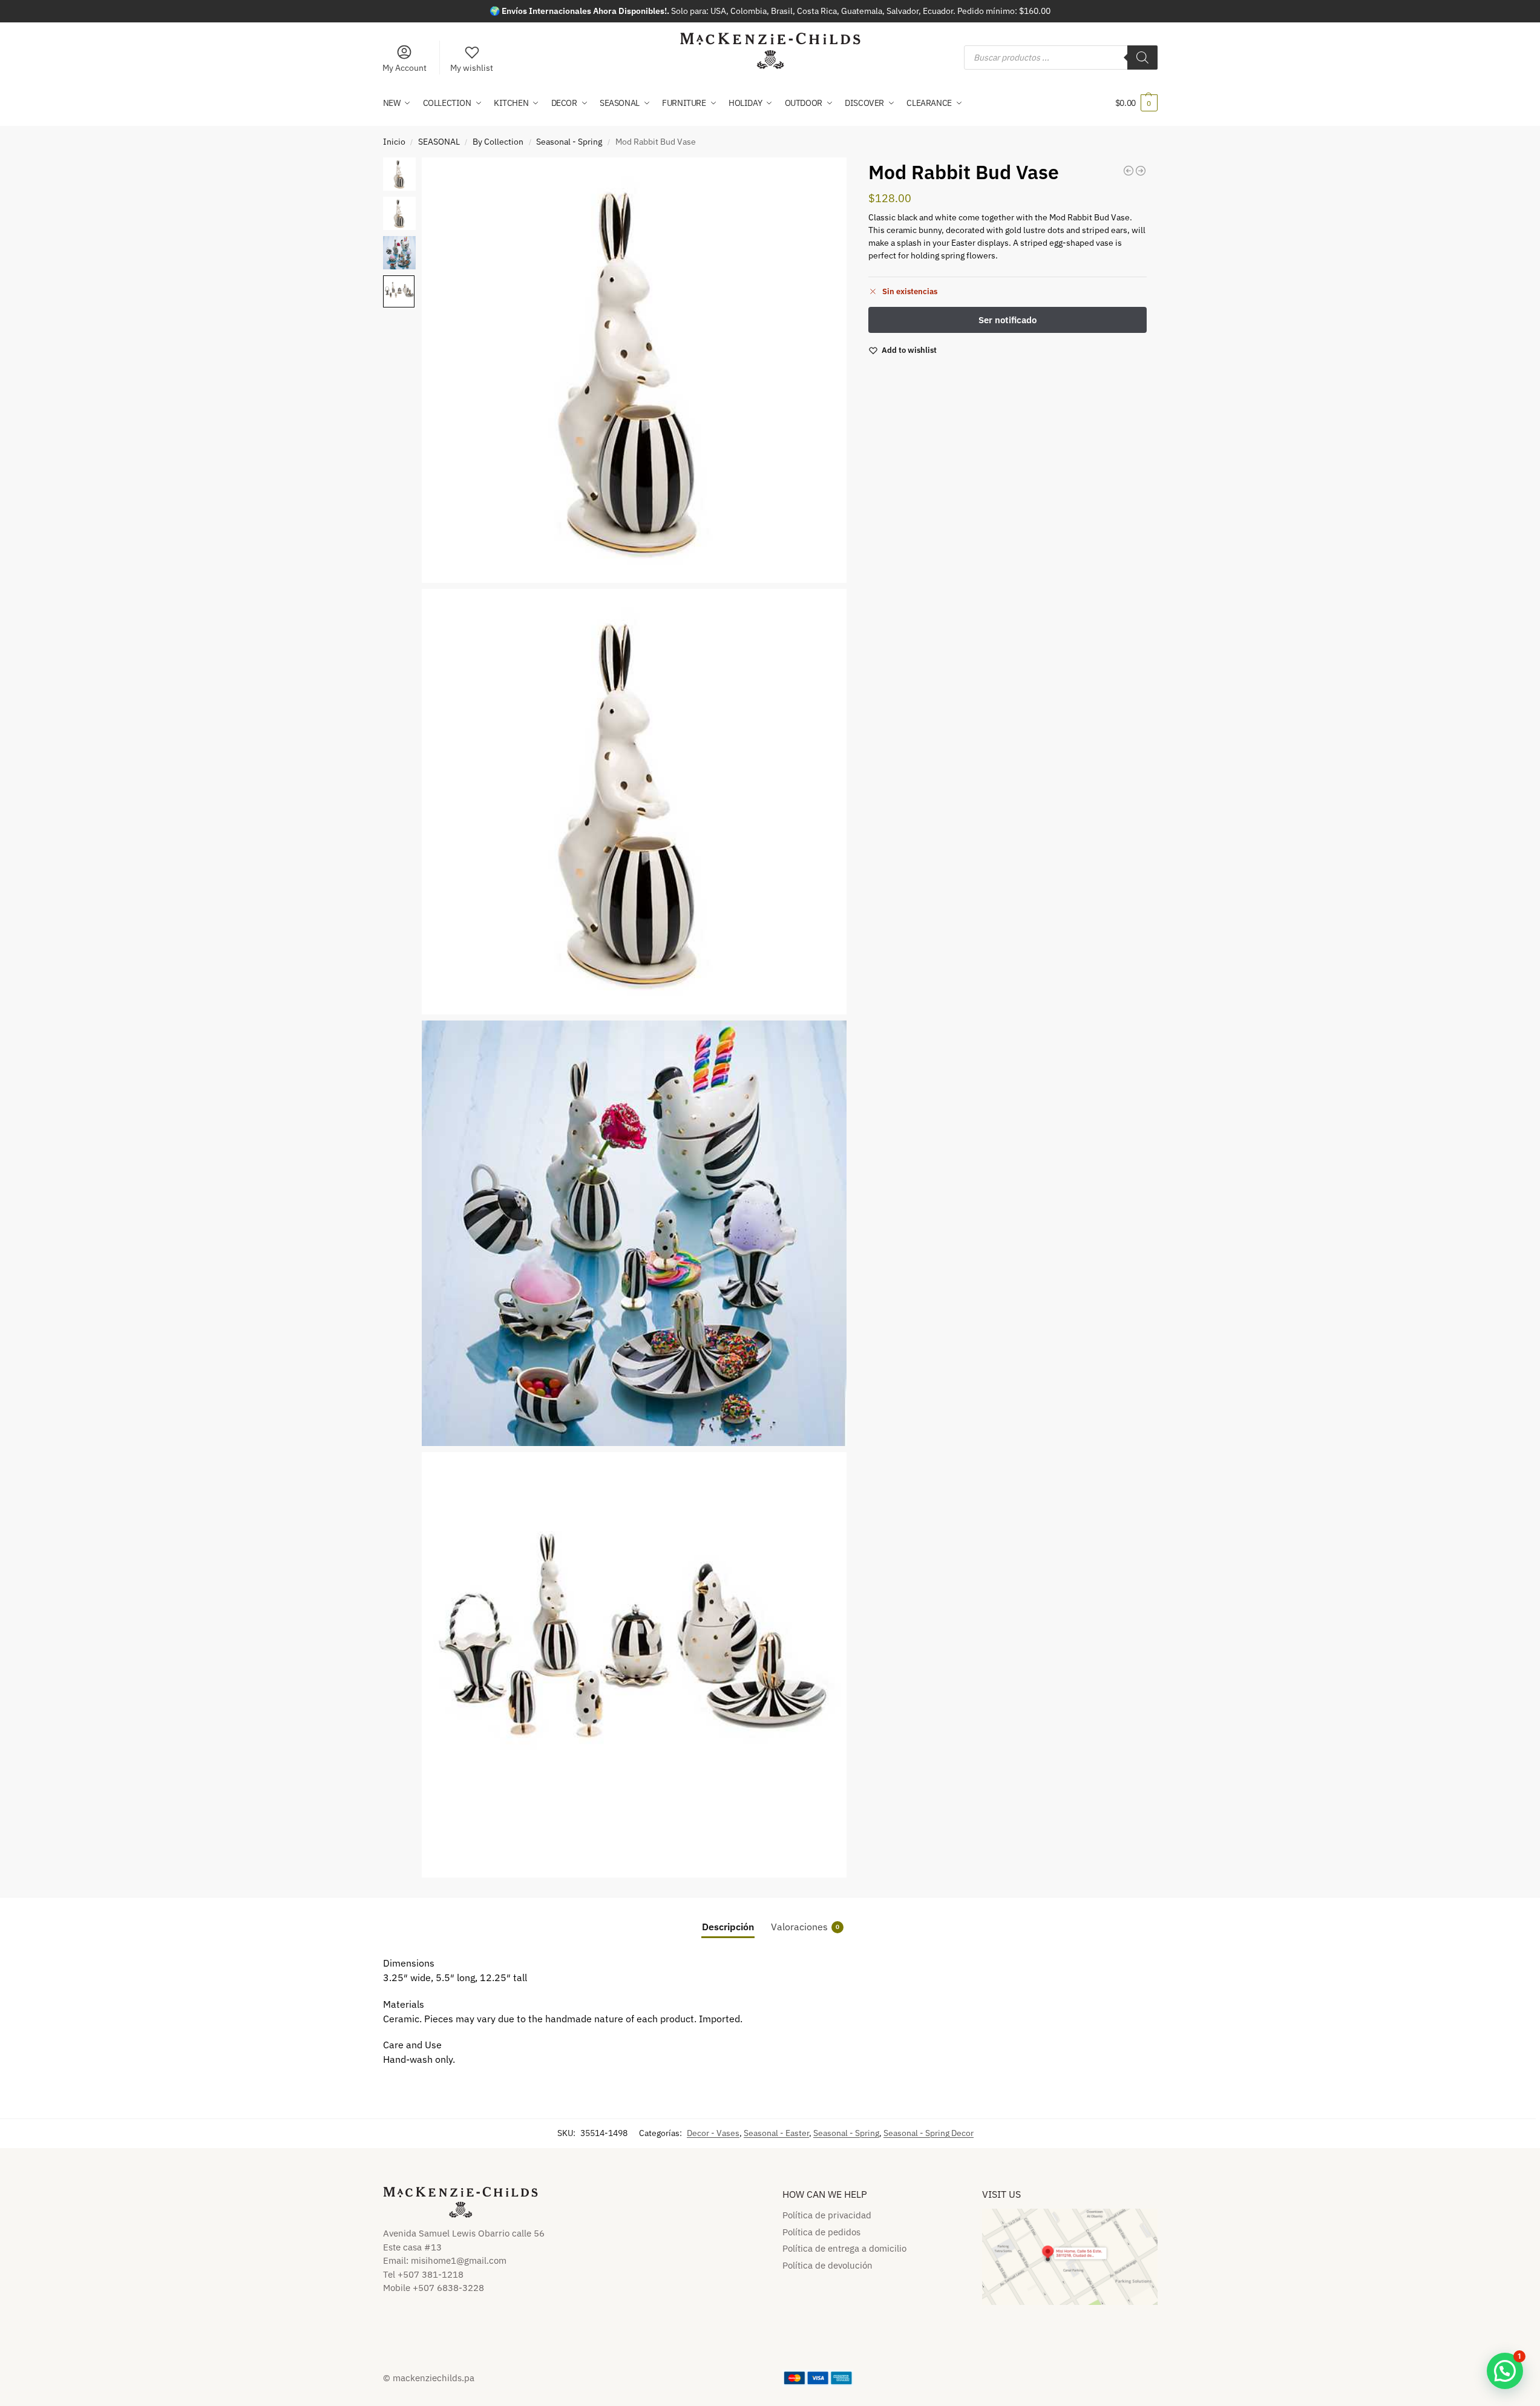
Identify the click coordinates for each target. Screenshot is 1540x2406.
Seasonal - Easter (776, 2133)
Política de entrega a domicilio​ (844, 2248)
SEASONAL (439, 142)
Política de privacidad (827, 2215)
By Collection (498, 142)
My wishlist (472, 68)
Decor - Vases (713, 2133)
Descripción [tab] (728, 1927)
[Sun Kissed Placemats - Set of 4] (1129, 171)
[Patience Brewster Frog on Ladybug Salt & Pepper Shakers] (1141, 171)
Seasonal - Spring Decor (929, 2133)
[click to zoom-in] (634, 370)
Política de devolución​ (827, 2265)
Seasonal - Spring (569, 142)
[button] (1136, 103)
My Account (405, 68)
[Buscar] (1142, 58)
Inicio (394, 142)
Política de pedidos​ (821, 2232)
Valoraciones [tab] (805, 1927)
